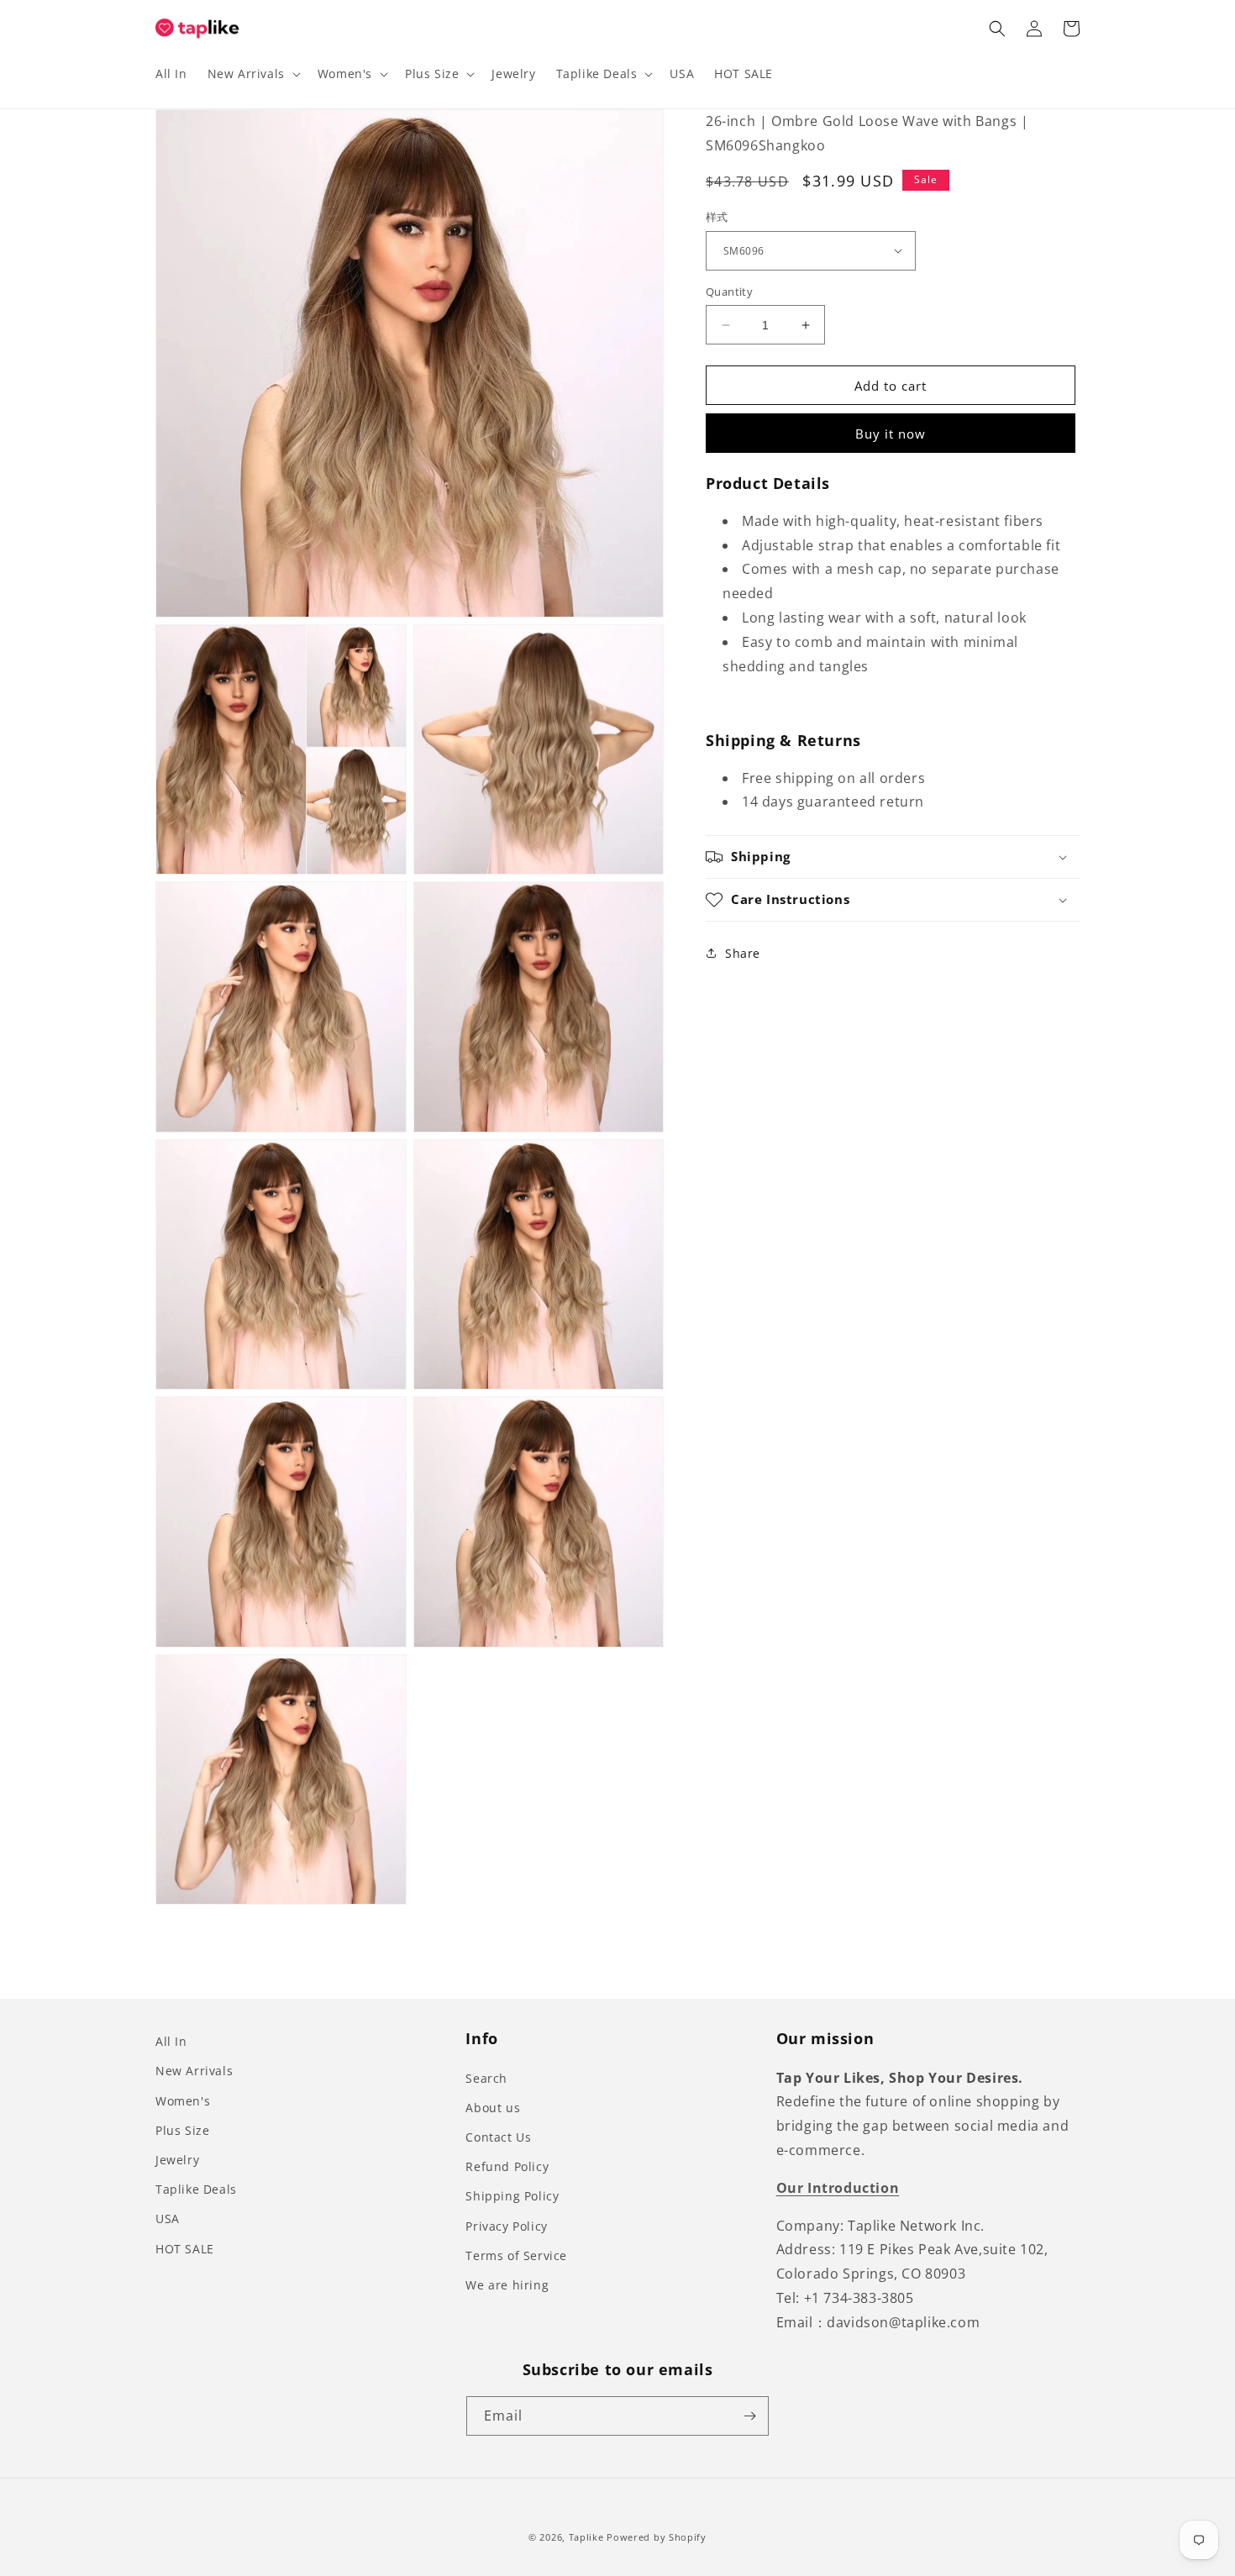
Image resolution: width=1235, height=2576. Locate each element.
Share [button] (743, 952)
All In (171, 2041)
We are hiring (507, 2285)
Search (486, 2078)
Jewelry (177, 2160)
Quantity (729, 292)
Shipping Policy (512, 2196)
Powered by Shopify (657, 2537)
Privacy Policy (506, 2226)
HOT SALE (185, 2249)
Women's (183, 2101)
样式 (717, 217)
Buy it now (891, 434)
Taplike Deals (196, 2189)
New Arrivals (194, 2071)
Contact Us (498, 2137)
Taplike (586, 2537)
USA (168, 2219)
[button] (252, 74)
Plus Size (182, 2130)
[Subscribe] (749, 2416)
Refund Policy (507, 2166)
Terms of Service (516, 2255)
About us (493, 2108)
